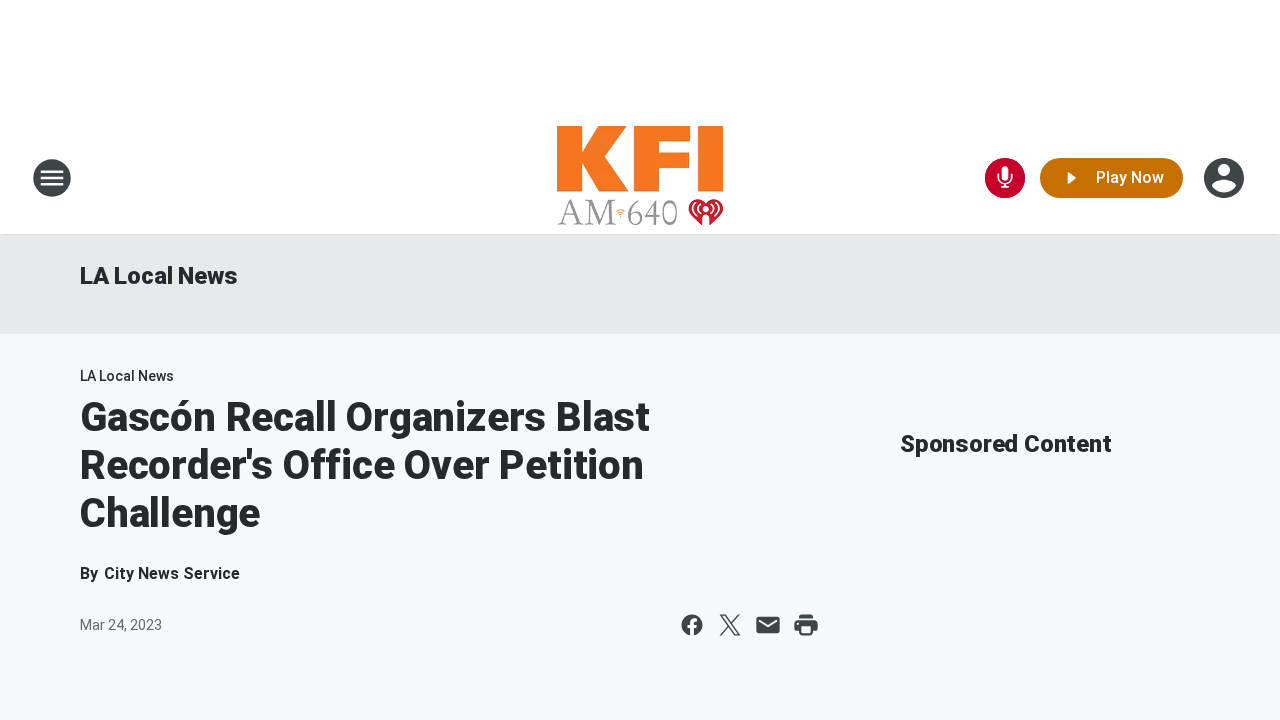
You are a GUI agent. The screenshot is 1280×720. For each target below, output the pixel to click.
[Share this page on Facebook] (692, 625)
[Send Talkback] (1005, 178)
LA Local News (158, 276)
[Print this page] (806, 625)
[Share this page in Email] (768, 625)
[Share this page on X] (730, 625)
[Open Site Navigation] (52, 178)
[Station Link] (640, 178)
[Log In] (1226, 178)
